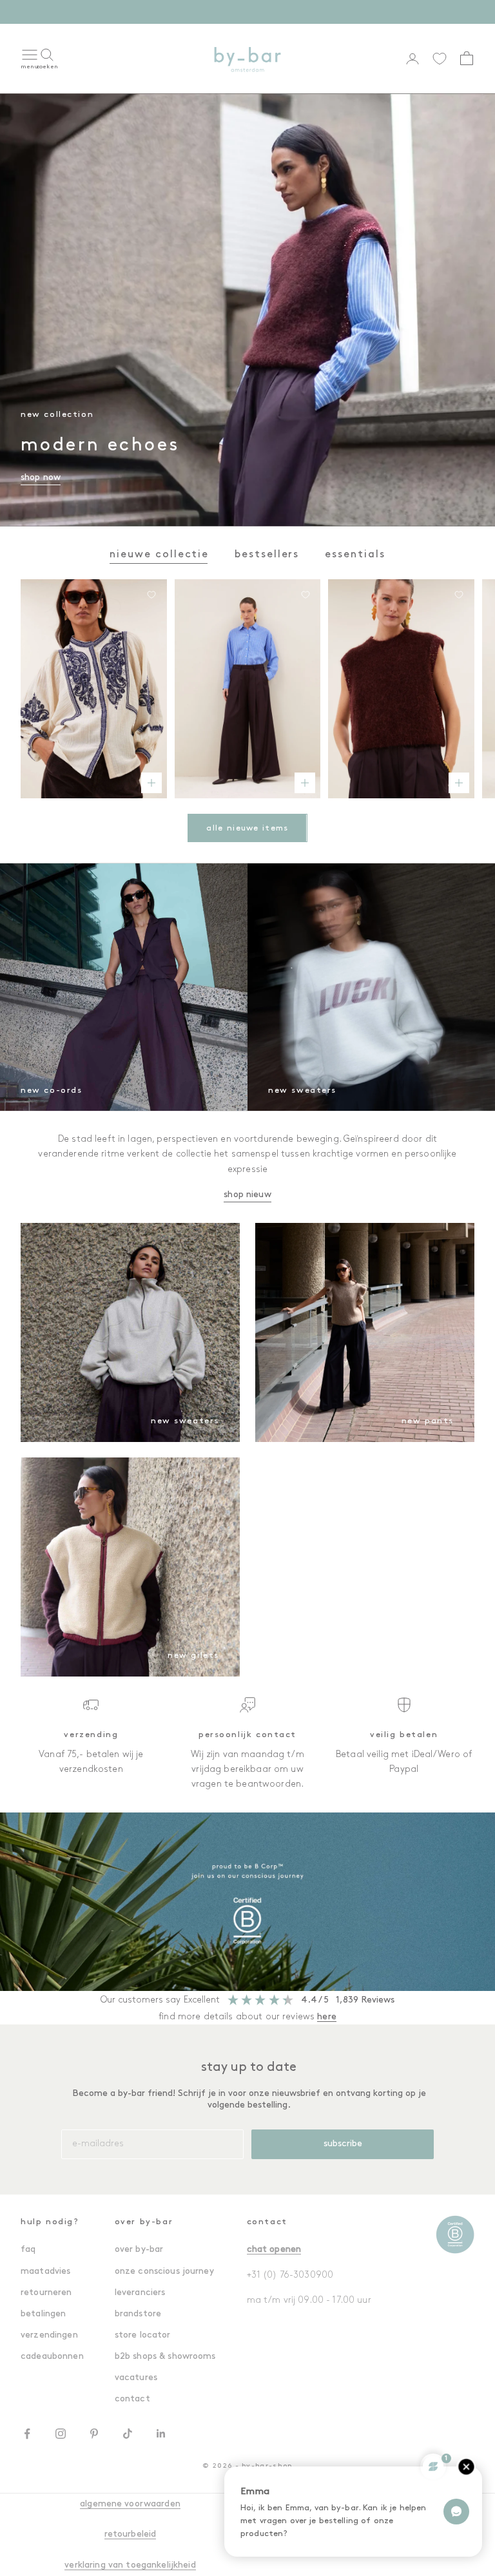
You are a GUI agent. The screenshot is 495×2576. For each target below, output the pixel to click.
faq (28, 2250)
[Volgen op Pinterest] (94, 2434)
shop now (295, 11)
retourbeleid (131, 2534)
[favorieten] (440, 59)
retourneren (46, 2293)
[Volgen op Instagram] (61, 2434)
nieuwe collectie (159, 555)
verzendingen (49, 2335)
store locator (143, 2335)
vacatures (136, 2378)
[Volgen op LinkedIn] (161, 2434)
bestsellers (267, 555)
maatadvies (45, 2272)
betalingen (43, 2314)
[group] (247, 1901)
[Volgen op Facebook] (27, 2434)
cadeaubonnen (52, 2357)
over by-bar (139, 2250)
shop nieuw (247, 1195)
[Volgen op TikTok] (128, 2434)
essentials (355, 555)
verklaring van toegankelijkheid (130, 2565)
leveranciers (140, 2293)
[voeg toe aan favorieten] (151, 595)
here (327, 2017)
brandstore (138, 2314)
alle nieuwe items (247, 828)
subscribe (343, 2144)
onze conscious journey (164, 2272)
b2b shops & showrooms (165, 2357)
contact (132, 2399)
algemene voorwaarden (130, 2504)
